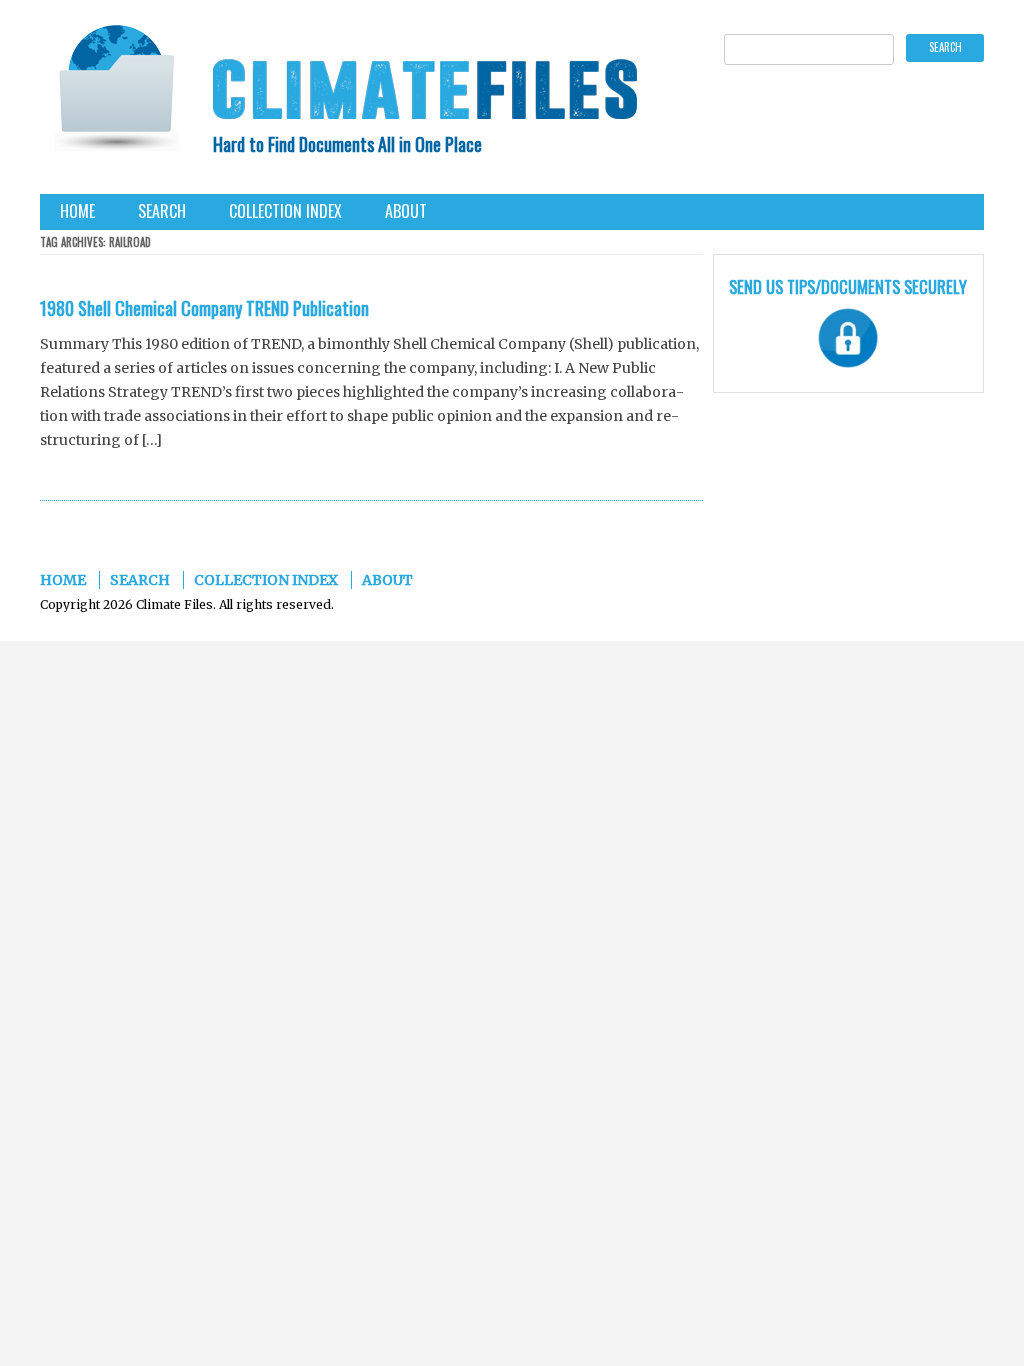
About (406, 211)
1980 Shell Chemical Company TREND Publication (204, 308)
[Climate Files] (115, 94)
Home (77, 211)
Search (162, 211)
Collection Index (285, 211)
